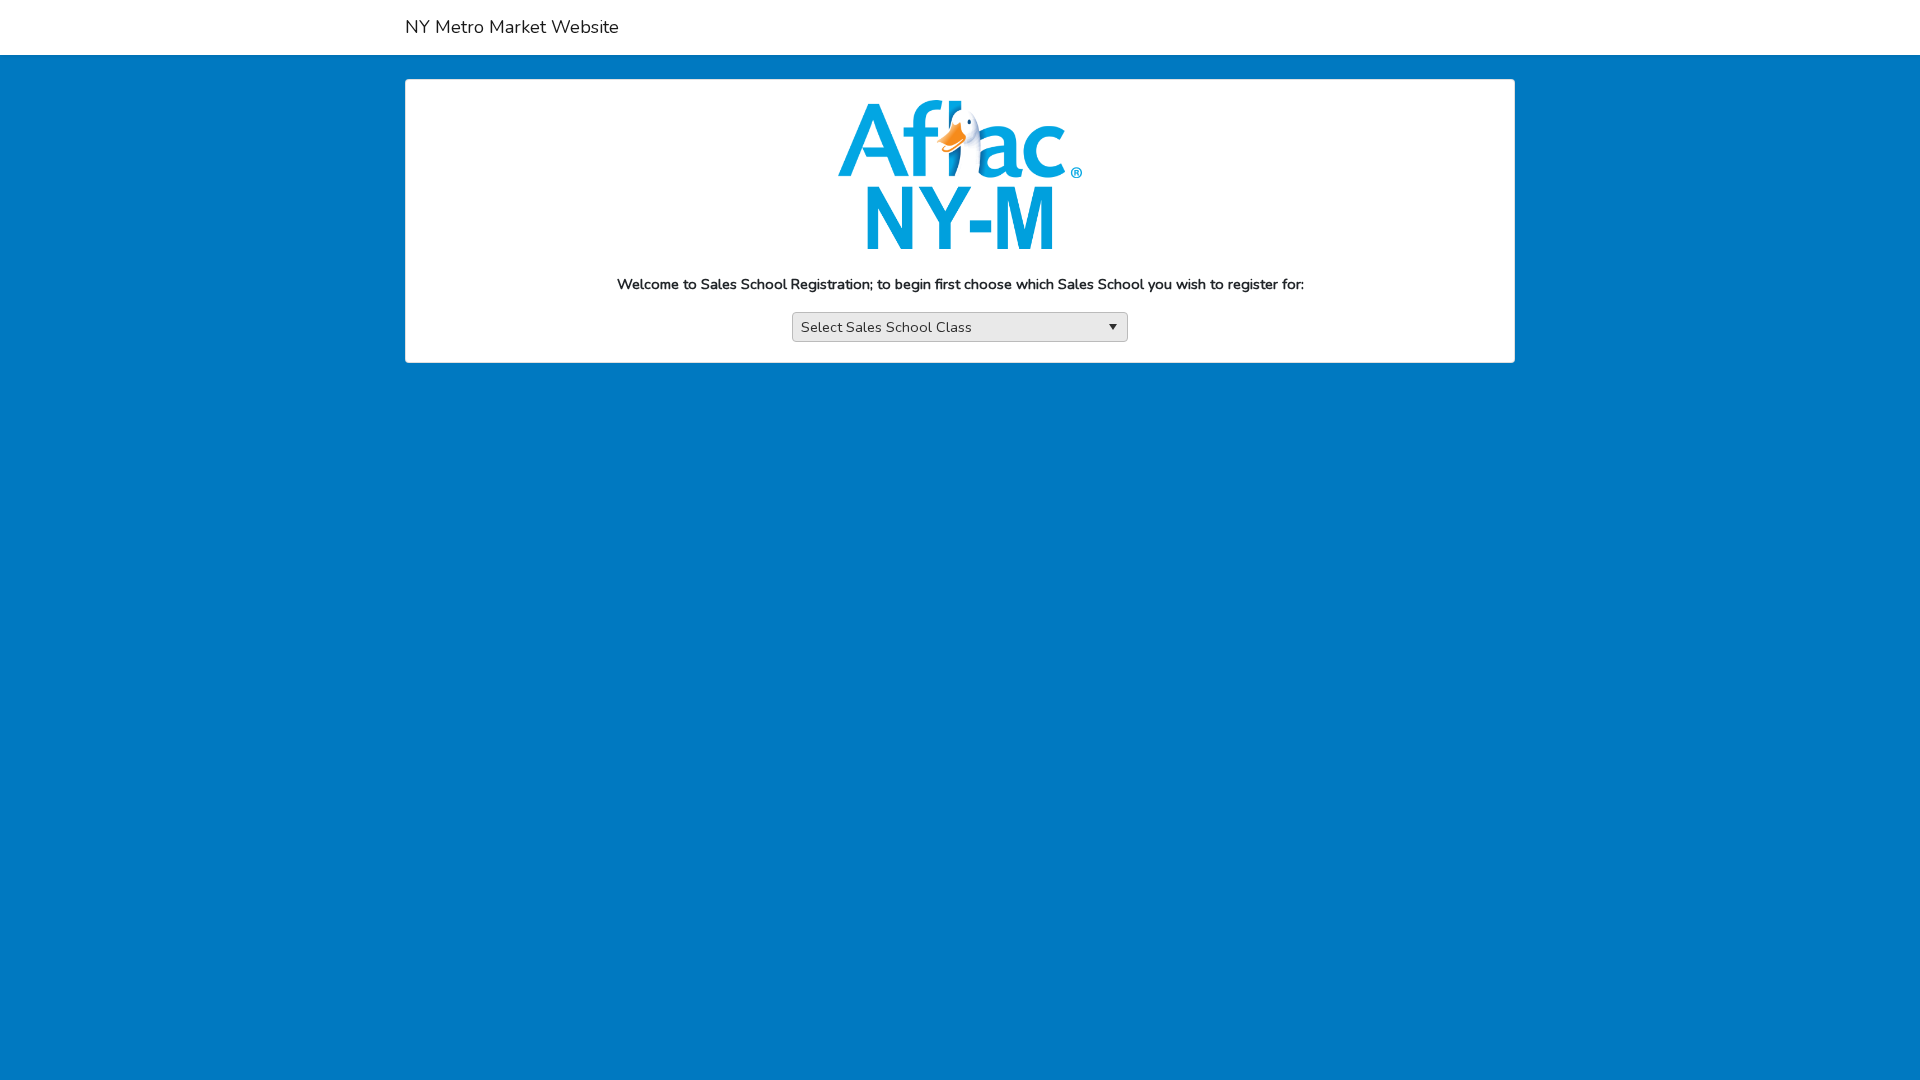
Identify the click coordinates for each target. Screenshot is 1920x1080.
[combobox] (960, 327)
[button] (1112, 327)
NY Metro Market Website (512, 27)
